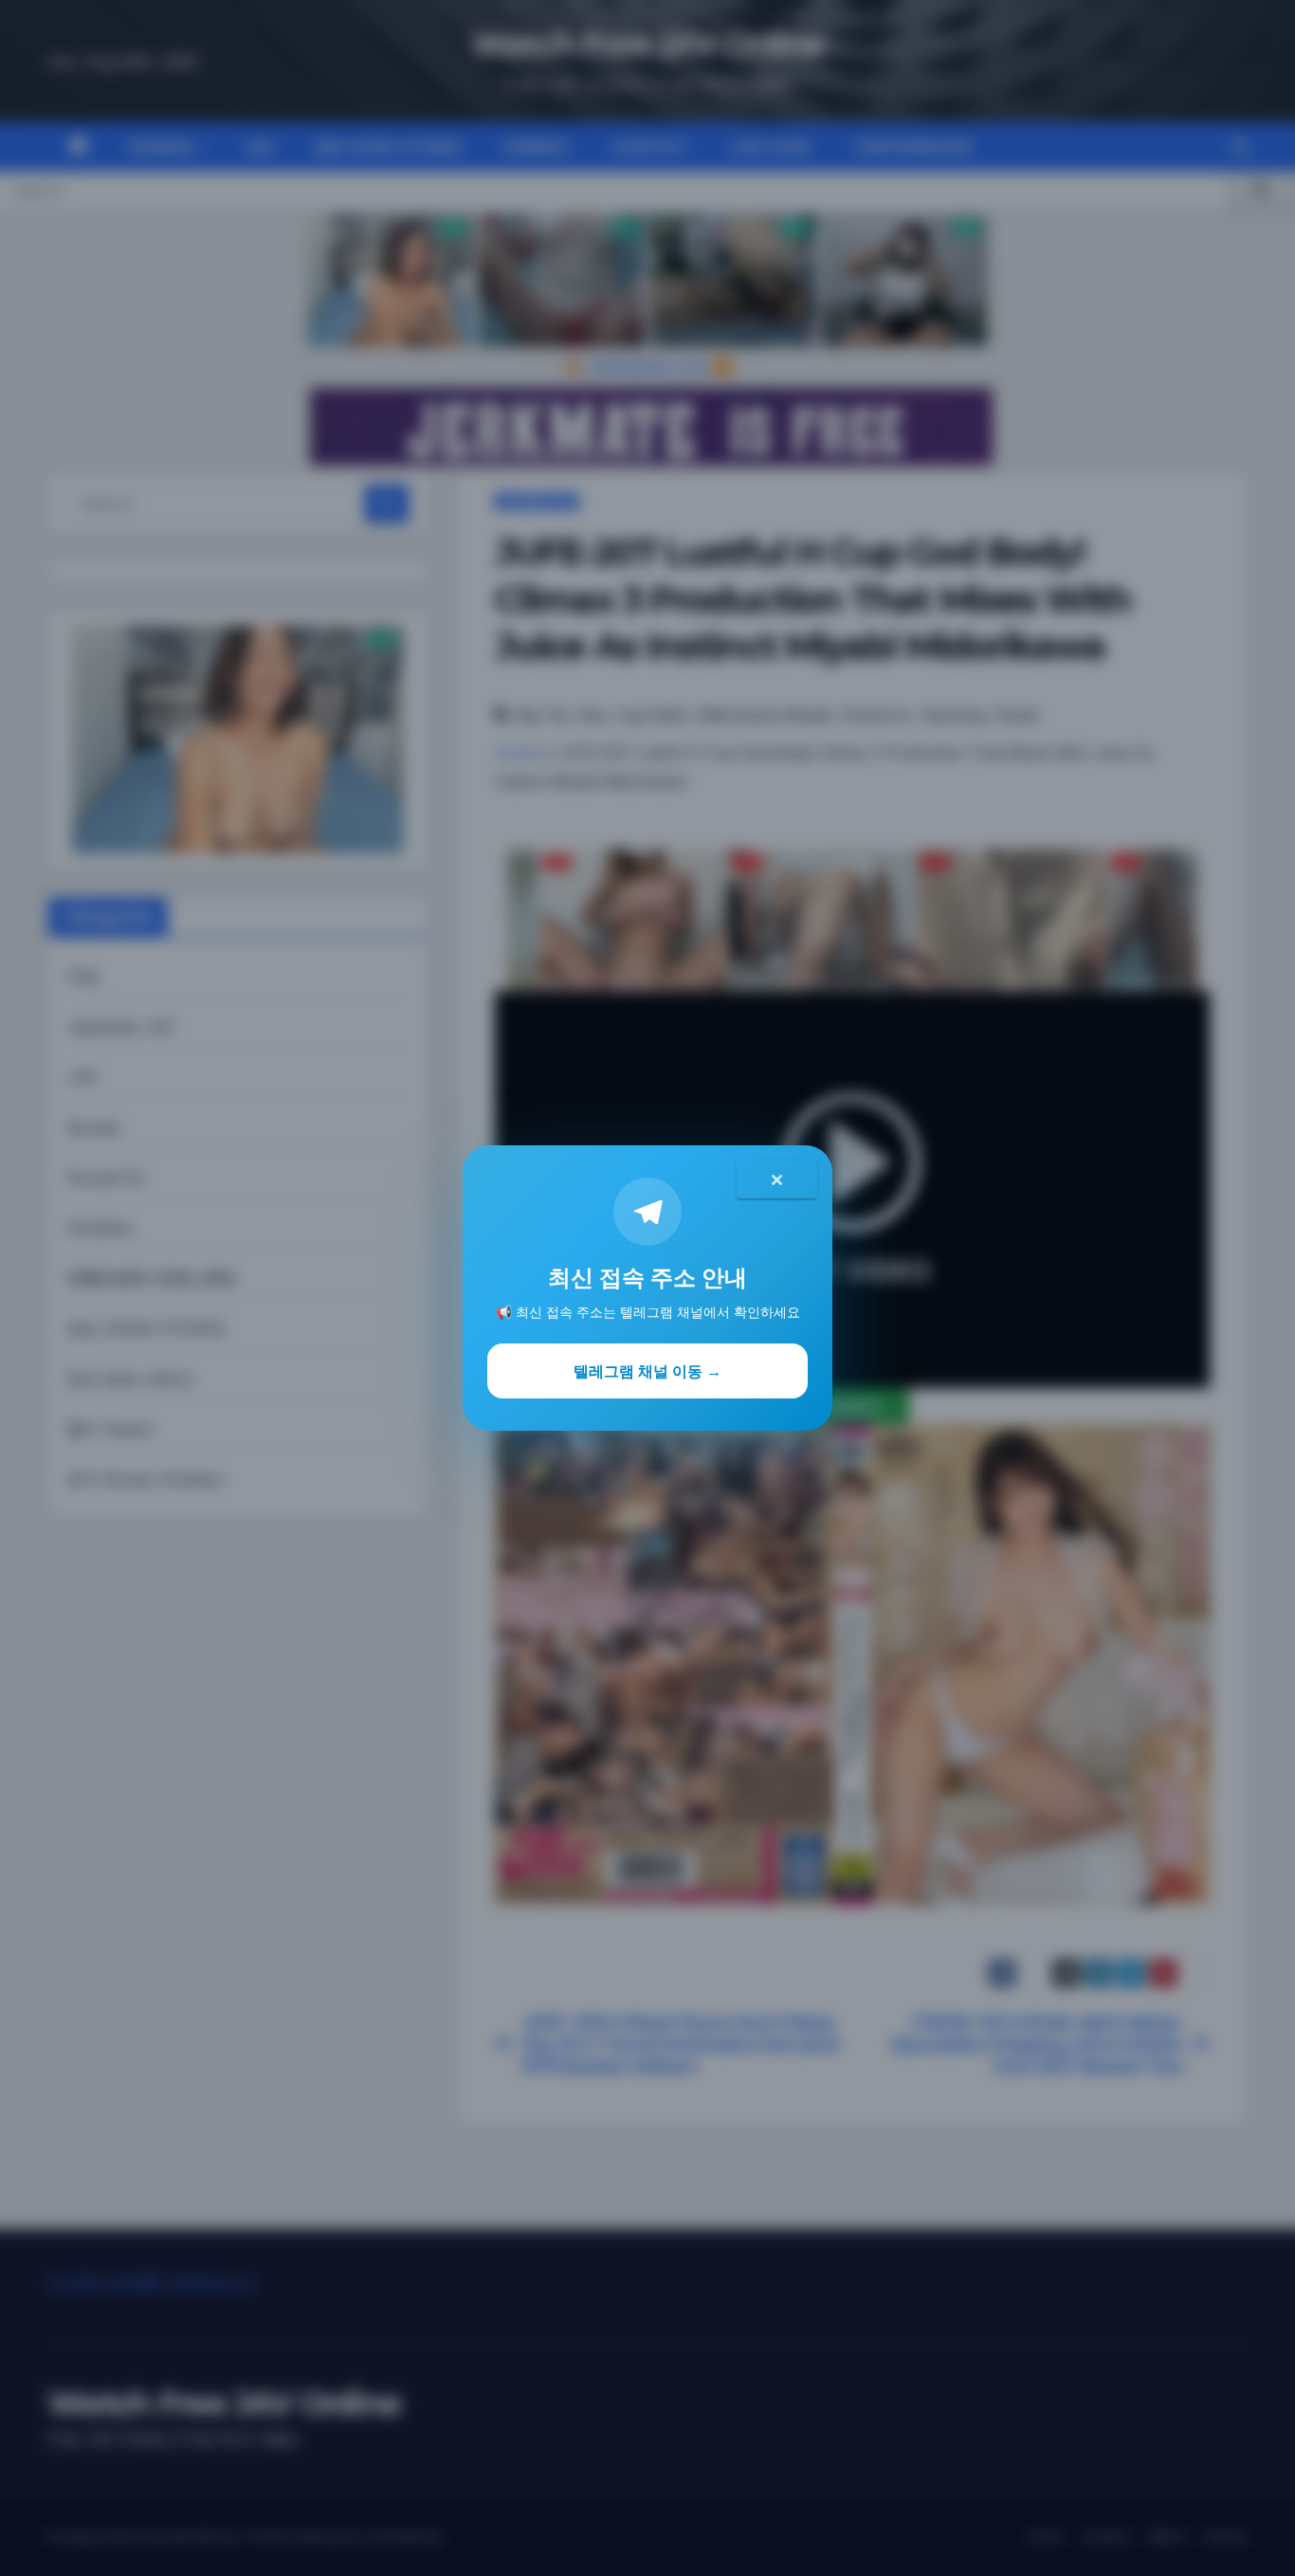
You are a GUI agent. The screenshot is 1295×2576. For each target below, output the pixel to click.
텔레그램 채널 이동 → (647, 1371)
